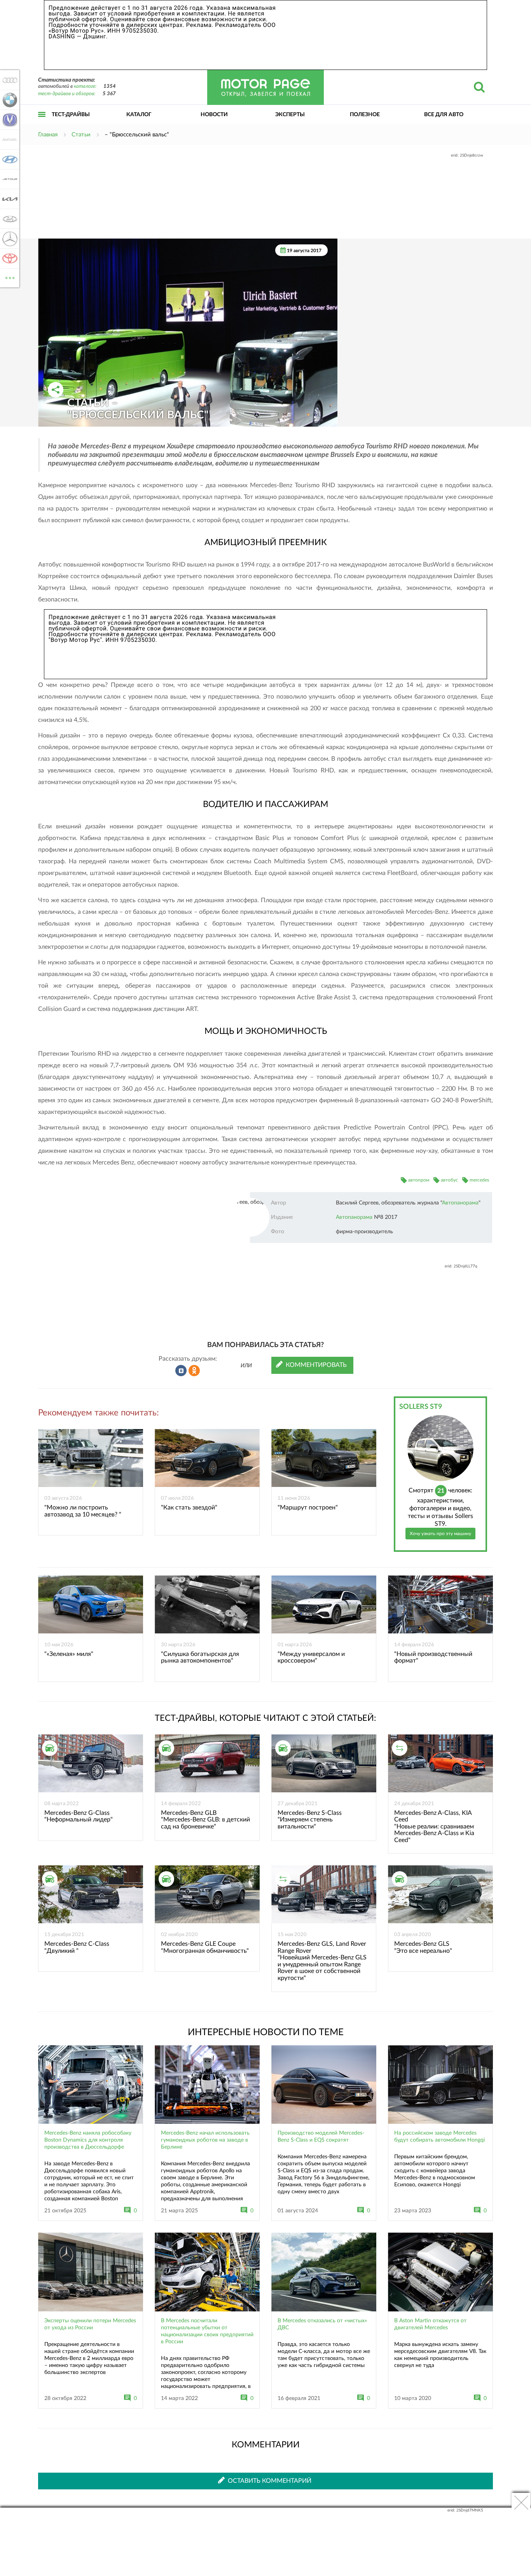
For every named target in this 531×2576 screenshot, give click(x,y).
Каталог (139, 115)
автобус (449, 1180)
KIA (8, 199)
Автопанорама (460, 1203)
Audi (8, 80)
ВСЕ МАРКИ (10, 275)
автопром (419, 1180)
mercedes (479, 1180)
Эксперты (290, 115)
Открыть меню (42, 123)
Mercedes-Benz (8, 239)
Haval (8, 139)
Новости (214, 115)
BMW (8, 100)
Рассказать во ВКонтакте (181, 1371)
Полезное (365, 115)
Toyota (8, 258)
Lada (8, 219)
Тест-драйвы (71, 115)
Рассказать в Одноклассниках (194, 1371)
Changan (8, 120)
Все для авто (444, 115)
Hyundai (8, 159)
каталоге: (85, 86)
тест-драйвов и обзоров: (67, 94)
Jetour (8, 179)
